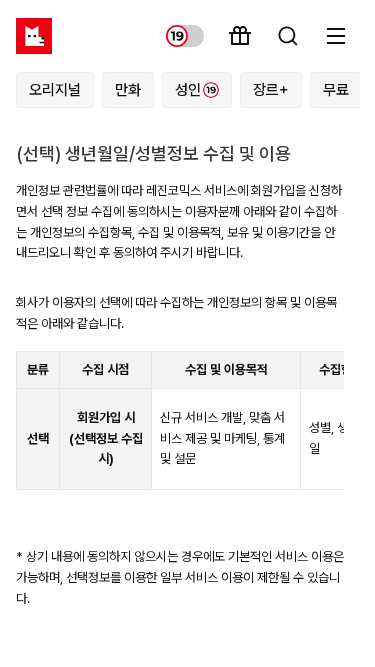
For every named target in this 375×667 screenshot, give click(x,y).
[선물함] (240, 36)
